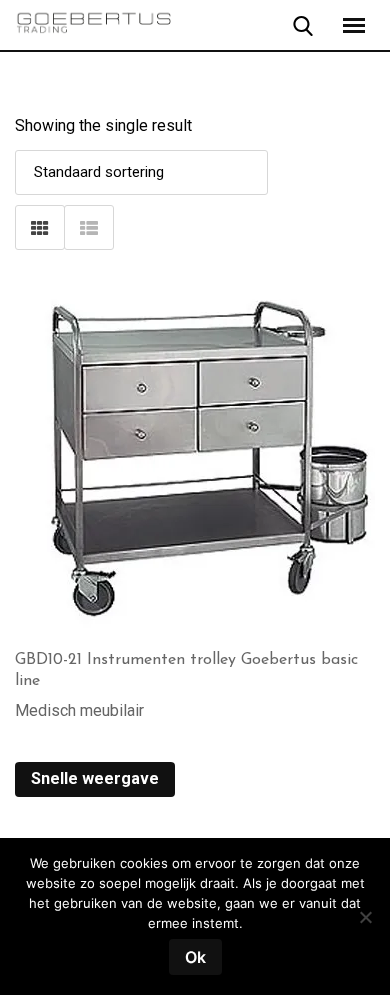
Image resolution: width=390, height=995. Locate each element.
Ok (195, 957)
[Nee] (365, 924)
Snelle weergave (95, 778)
